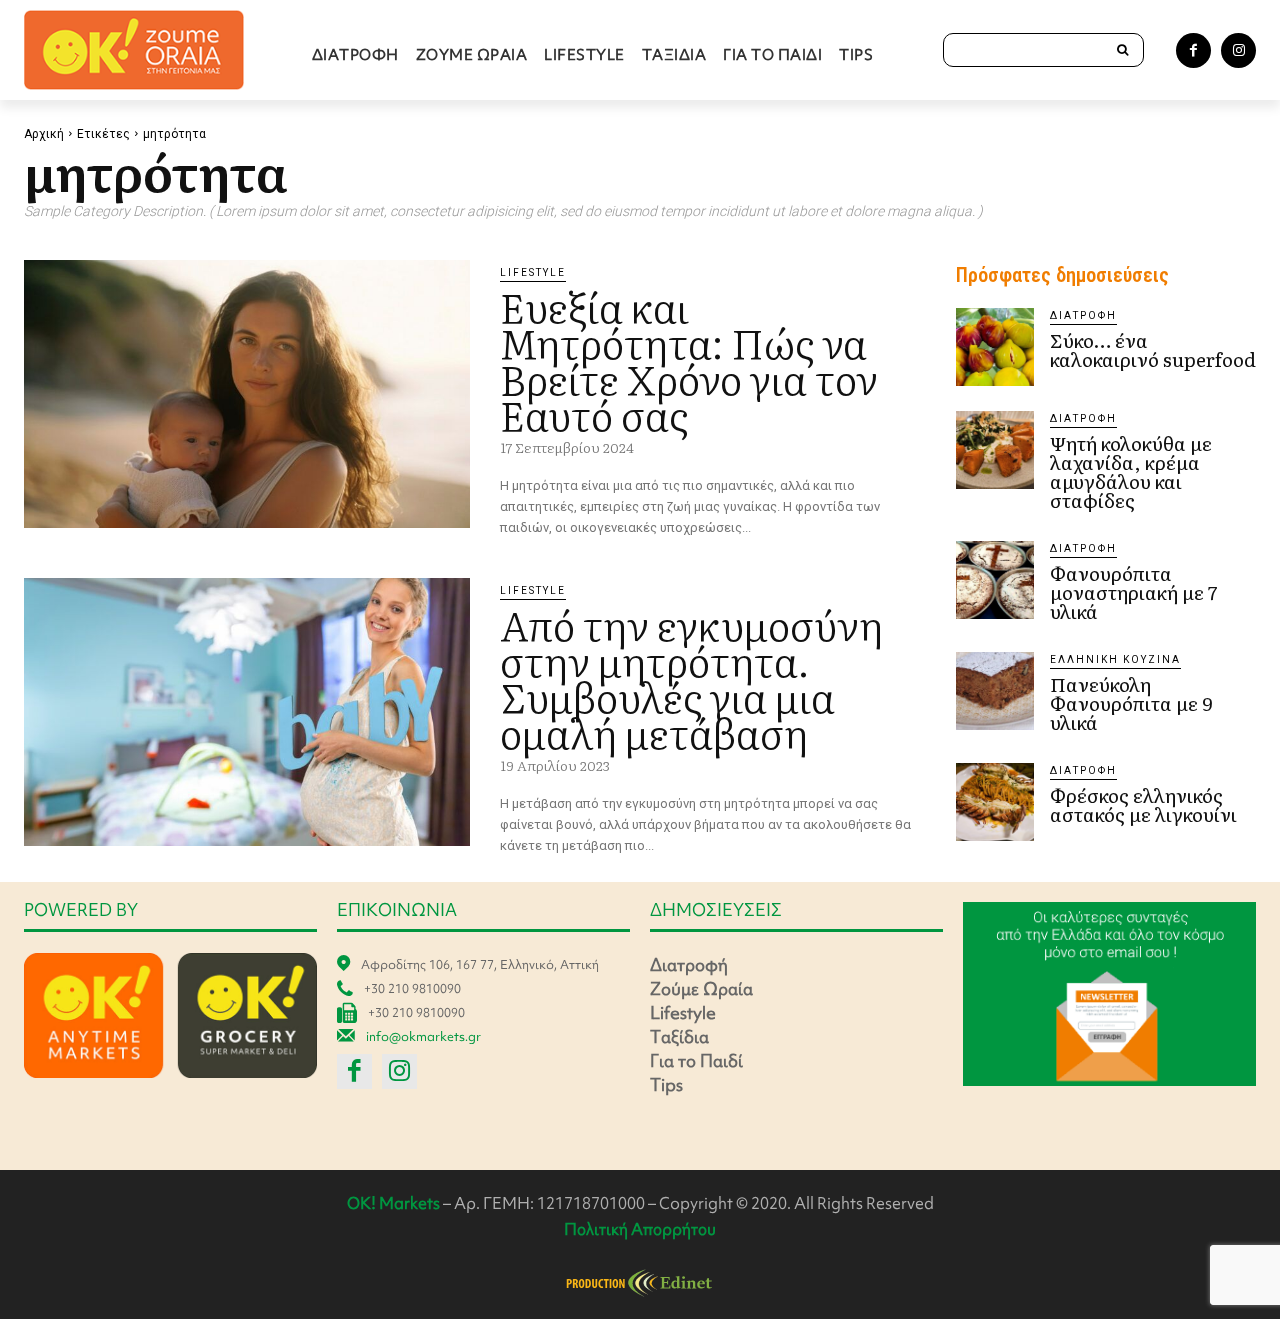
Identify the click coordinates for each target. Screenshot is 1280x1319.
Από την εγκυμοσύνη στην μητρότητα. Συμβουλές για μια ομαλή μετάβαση (691, 677)
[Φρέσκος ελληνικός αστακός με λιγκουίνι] (995, 802)
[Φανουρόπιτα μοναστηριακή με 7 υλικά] (995, 580)
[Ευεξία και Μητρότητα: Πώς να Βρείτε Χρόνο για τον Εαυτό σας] (247, 394)
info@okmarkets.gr (423, 1036)
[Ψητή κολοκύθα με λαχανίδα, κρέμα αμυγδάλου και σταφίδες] (995, 450)
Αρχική (44, 134)
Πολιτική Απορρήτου (640, 1229)
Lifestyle (533, 272)
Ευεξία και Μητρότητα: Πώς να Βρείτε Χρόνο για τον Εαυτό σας (689, 359)
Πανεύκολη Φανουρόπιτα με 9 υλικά (1131, 703)
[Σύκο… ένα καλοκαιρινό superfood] (995, 347)
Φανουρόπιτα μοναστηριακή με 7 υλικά (1133, 592)
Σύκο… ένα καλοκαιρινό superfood (1153, 349)
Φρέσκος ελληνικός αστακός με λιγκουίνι (1143, 804)
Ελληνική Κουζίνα (1115, 659)
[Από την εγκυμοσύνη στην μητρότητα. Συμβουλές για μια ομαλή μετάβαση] (247, 712)
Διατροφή (1083, 315)
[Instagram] (1238, 50)
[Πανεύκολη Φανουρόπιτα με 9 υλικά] (995, 691)
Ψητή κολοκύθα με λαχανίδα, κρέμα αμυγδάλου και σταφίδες (1131, 471)
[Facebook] (1193, 50)
